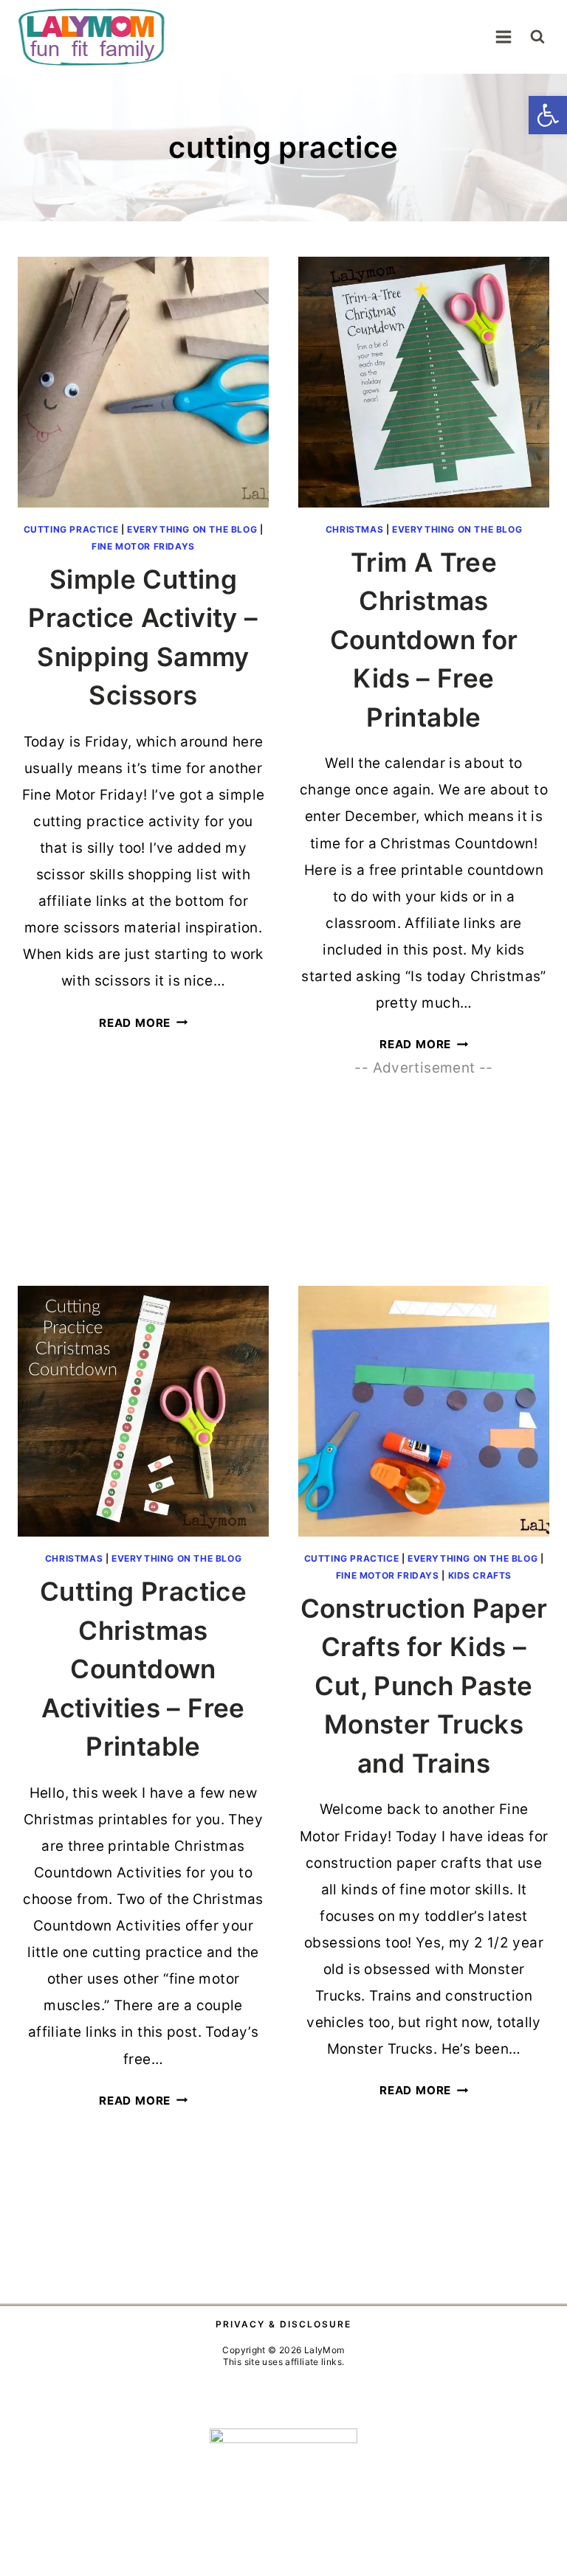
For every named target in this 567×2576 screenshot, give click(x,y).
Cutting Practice (71, 529)
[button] (548, 115)
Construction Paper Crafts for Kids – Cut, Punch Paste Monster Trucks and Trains (424, 1686)
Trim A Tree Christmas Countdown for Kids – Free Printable (424, 640)
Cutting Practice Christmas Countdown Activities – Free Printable (143, 1669)
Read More (143, 1023)
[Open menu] (503, 37)
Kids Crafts (480, 1575)
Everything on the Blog (192, 529)
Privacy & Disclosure (283, 2324)
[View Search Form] (537, 37)
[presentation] (143, 382)
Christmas (354, 529)
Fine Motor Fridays (143, 546)
